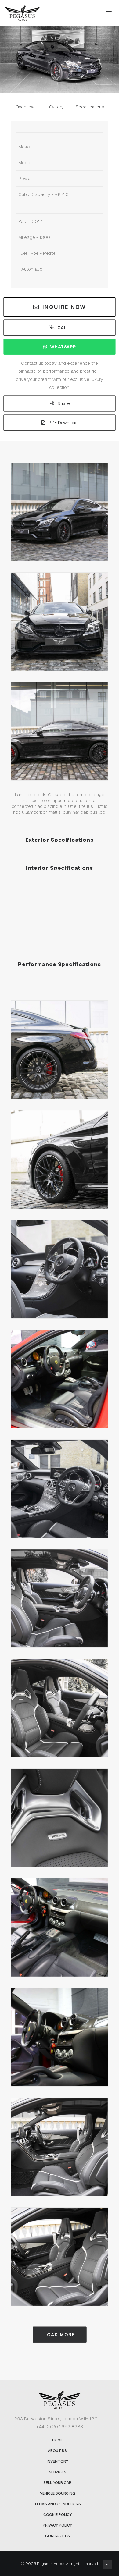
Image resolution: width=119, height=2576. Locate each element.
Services (58, 2472)
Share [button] (63, 403)
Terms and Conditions (58, 2504)
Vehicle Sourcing (58, 2493)
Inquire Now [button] (64, 307)
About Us (57, 2451)
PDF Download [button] (63, 423)
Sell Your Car (57, 2483)
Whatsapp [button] (63, 347)
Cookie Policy (58, 2515)
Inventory (57, 2461)
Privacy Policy (57, 2525)
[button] (109, 13)
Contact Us (58, 2536)
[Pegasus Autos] (22, 13)
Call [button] (63, 327)
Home (58, 2440)
